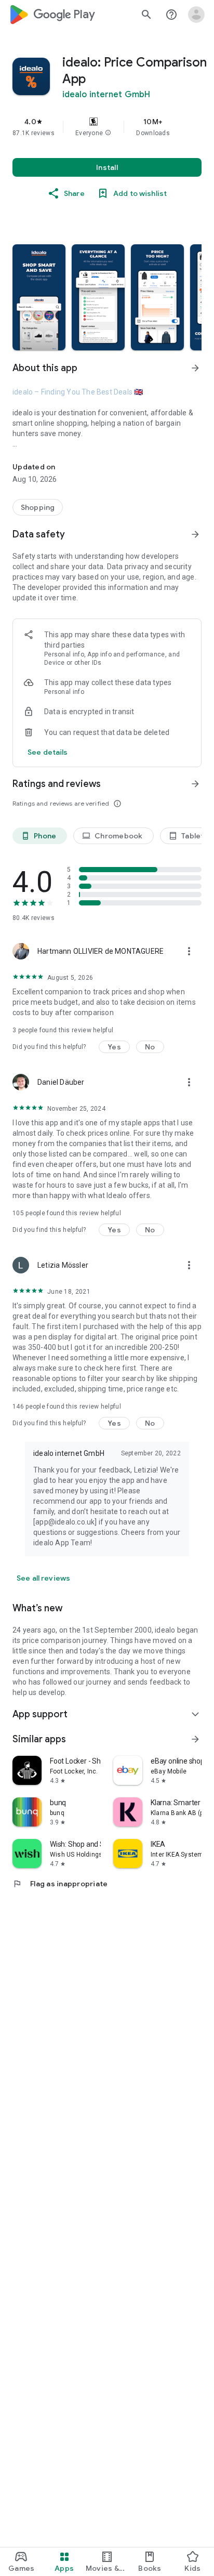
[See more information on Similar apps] (195, 1739)
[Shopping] (38, 507)
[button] (108, 133)
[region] (107, 127)
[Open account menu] (196, 15)
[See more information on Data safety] (195, 534)
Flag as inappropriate (60, 1884)
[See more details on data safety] (48, 752)
